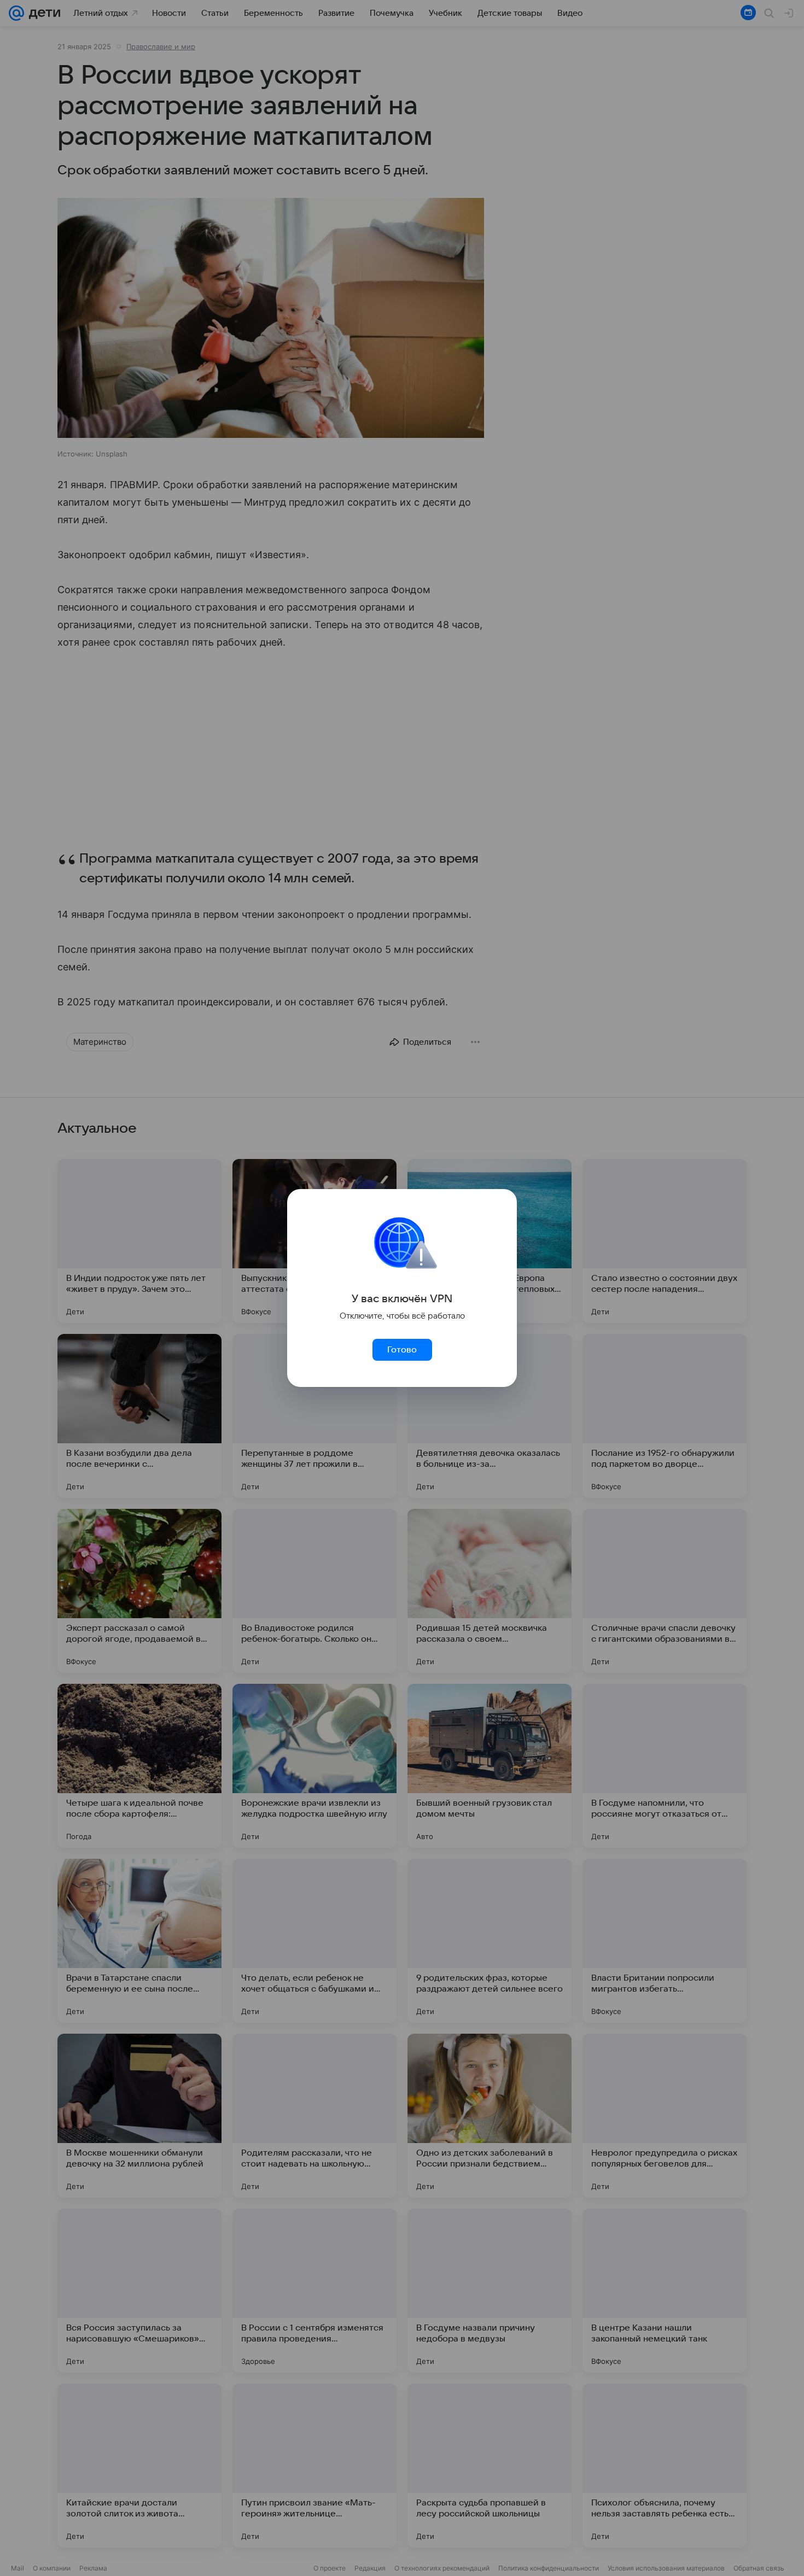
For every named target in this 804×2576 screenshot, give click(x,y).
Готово (402, 1350)
